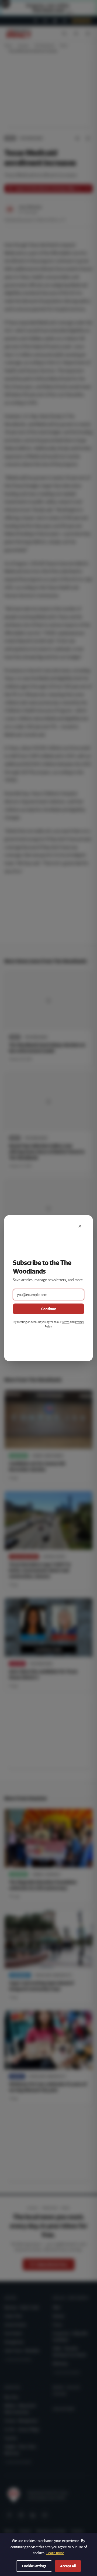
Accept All (68, 2566)
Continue (49, 1309)
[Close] (80, 1226)
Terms (66, 1322)
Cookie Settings (34, 2566)
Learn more (55, 2553)
